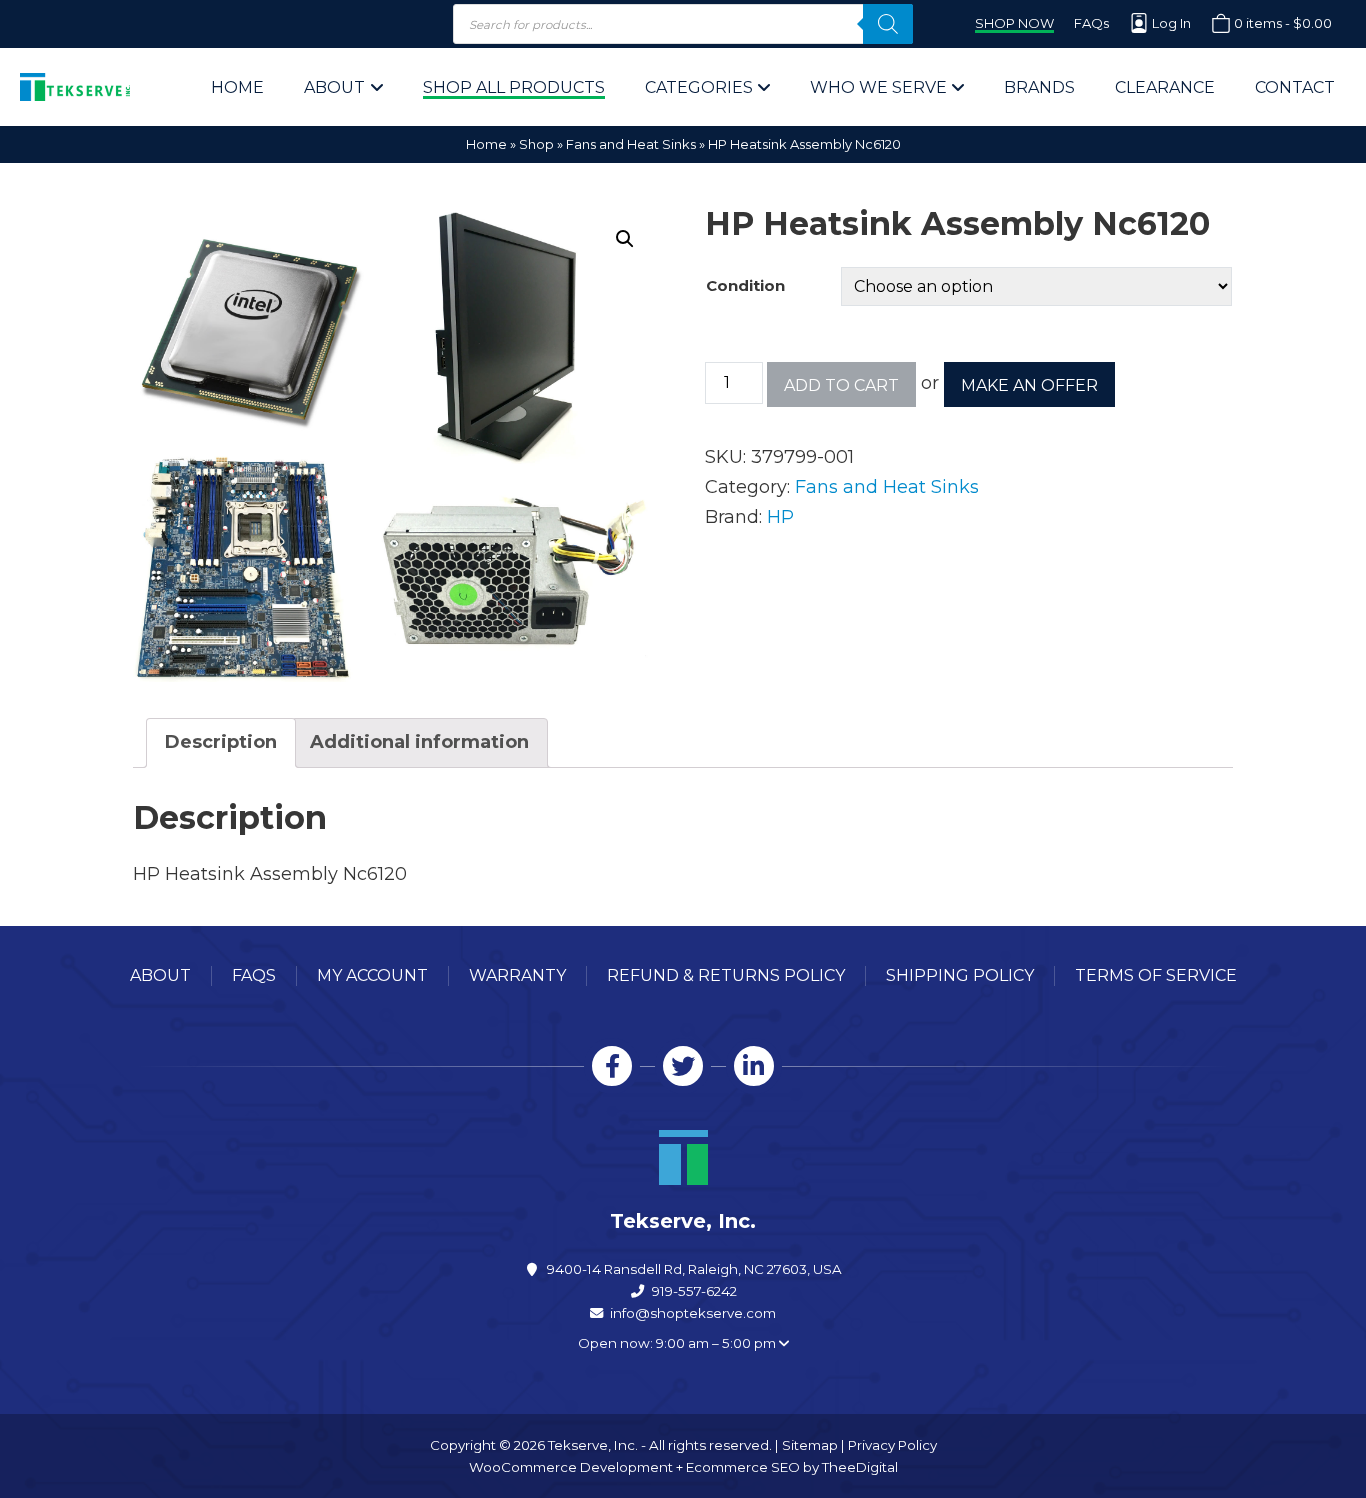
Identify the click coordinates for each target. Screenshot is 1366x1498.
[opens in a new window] (612, 1066)
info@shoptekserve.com (693, 1313)
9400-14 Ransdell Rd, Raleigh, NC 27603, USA (694, 1269)
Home (486, 144)
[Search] (888, 24)
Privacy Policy (892, 1445)
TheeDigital (860, 1467)
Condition (745, 285)
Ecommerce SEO (743, 1467)
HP (780, 517)
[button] (625, 239)
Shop (536, 144)
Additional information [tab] (419, 742)
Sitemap (810, 1445)
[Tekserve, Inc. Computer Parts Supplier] (75, 87)
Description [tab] (221, 742)
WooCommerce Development (571, 1467)
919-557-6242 (694, 1291)
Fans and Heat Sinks (631, 144)
